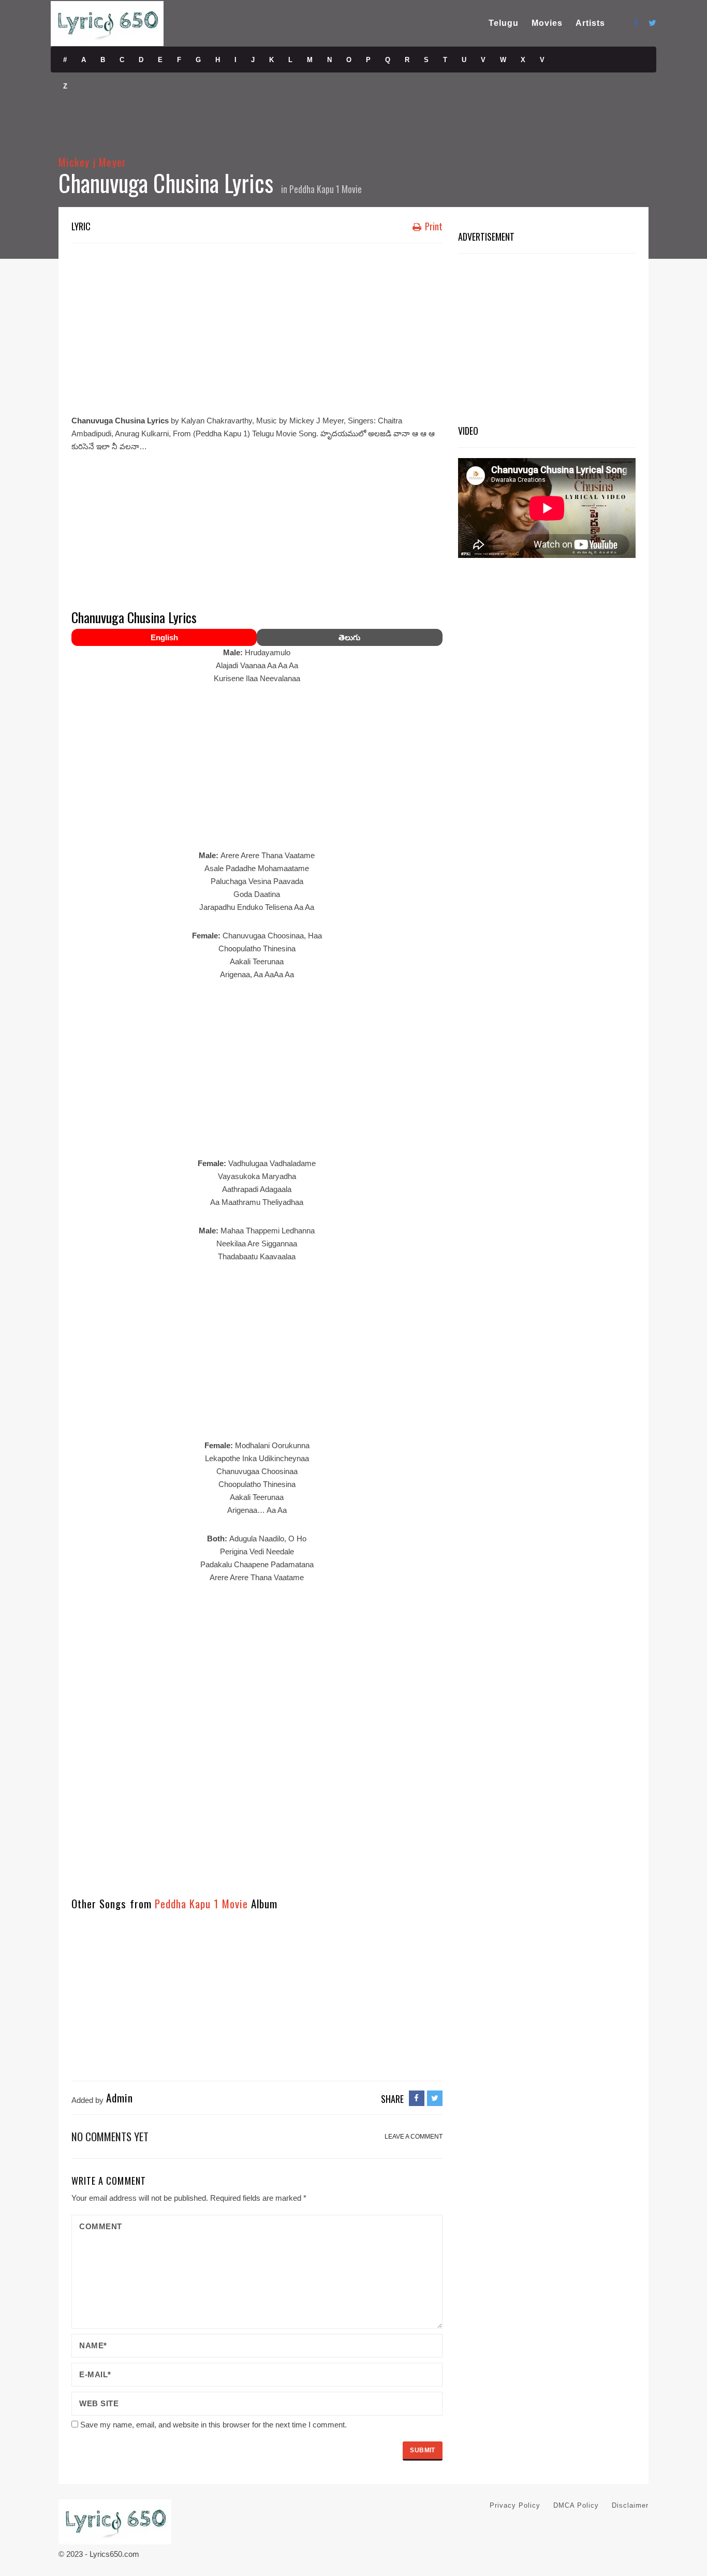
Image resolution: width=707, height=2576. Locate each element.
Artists (590, 23)
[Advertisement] (257, 326)
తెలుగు (349, 637)
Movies (547, 23)
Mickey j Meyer (92, 162)
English (164, 637)
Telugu (504, 23)
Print (433, 226)
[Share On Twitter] (435, 2098)
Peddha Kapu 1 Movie (326, 189)
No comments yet (110, 2136)
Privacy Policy (515, 2505)
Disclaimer (630, 2505)
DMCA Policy (576, 2505)
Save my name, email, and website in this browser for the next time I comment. (213, 2425)
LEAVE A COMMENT (414, 2137)
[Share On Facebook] (417, 2098)
